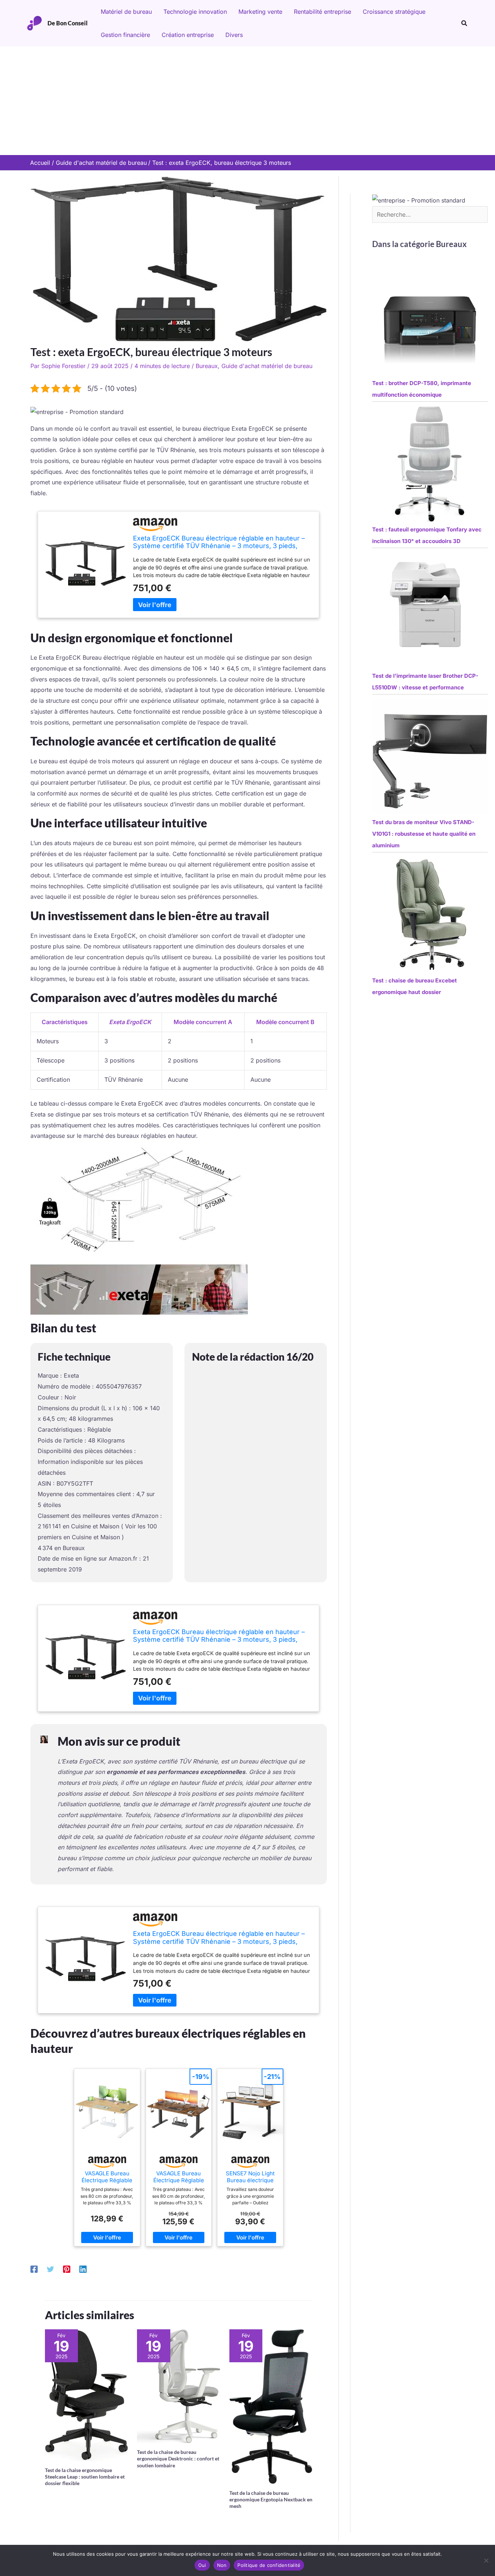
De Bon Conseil (68, 23)
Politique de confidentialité (269, 2565)
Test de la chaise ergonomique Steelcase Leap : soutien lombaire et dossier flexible (85, 2477)
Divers (234, 35)
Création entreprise (188, 35)
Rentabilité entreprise (323, 12)
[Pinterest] (67, 2269)
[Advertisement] (247, 101)
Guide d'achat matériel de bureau (267, 366)
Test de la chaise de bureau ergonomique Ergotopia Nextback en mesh (271, 2499)
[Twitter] (50, 2269)
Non (222, 2565)
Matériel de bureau (126, 12)
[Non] (486, 2560)
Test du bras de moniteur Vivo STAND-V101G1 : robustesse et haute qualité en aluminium (424, 834)
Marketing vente (260, 12)
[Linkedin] (83, 2269)
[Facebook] (34, 2269)
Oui (202, 2565)
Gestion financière (125, 35)
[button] (465, 23)
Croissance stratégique (394, 12)
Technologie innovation (195, 12)
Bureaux (207, 366)
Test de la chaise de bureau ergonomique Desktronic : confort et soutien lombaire (178, 2458)
